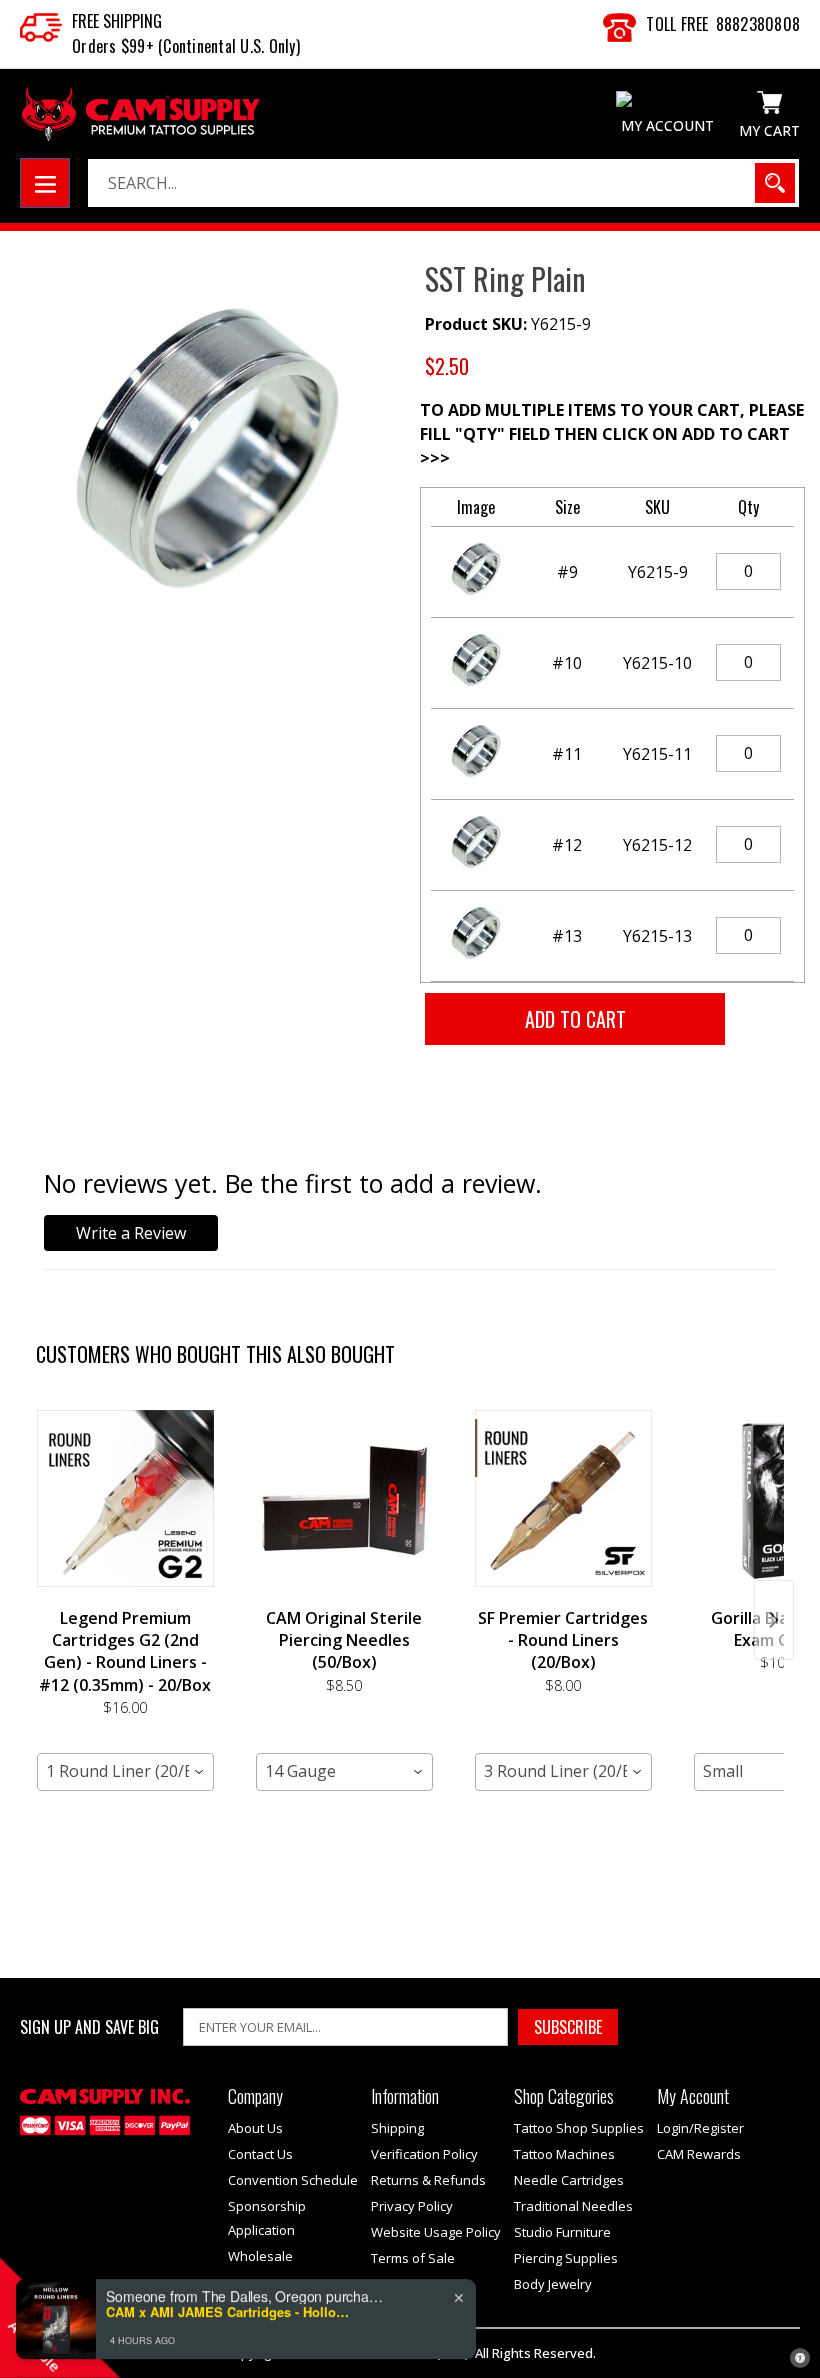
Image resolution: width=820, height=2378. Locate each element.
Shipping (397, 2128)
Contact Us (260, 2154)
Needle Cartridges (569, 2180)
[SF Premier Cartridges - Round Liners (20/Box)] (563, 1499)
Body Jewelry (553, 2284)
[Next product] (774, 1620)
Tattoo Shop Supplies (579, 2128)
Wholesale (260, 2256)
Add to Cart (125, 1820)
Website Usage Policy (436, 2232)
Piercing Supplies (566, 2258)
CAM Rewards (699, 2154)
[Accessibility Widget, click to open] (800, 2358)
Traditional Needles (573, 2206)
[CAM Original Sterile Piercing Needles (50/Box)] (344, 1499)
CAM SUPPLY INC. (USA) (400, 2353)
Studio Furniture (562, 2232)
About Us (255, 2128)
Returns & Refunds (428, 2180)
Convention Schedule (293, 2180)
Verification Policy (424, 2154)
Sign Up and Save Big (89, 2027)
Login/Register (700, 2128)
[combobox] (125, 1772)
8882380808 (758, 24)
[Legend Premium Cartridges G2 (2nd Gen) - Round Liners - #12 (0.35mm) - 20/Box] (125, 1499)
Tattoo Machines (564, 2154)
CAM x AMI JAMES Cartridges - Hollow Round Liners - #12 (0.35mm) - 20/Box (231, 2301)
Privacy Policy (412, 2206)
